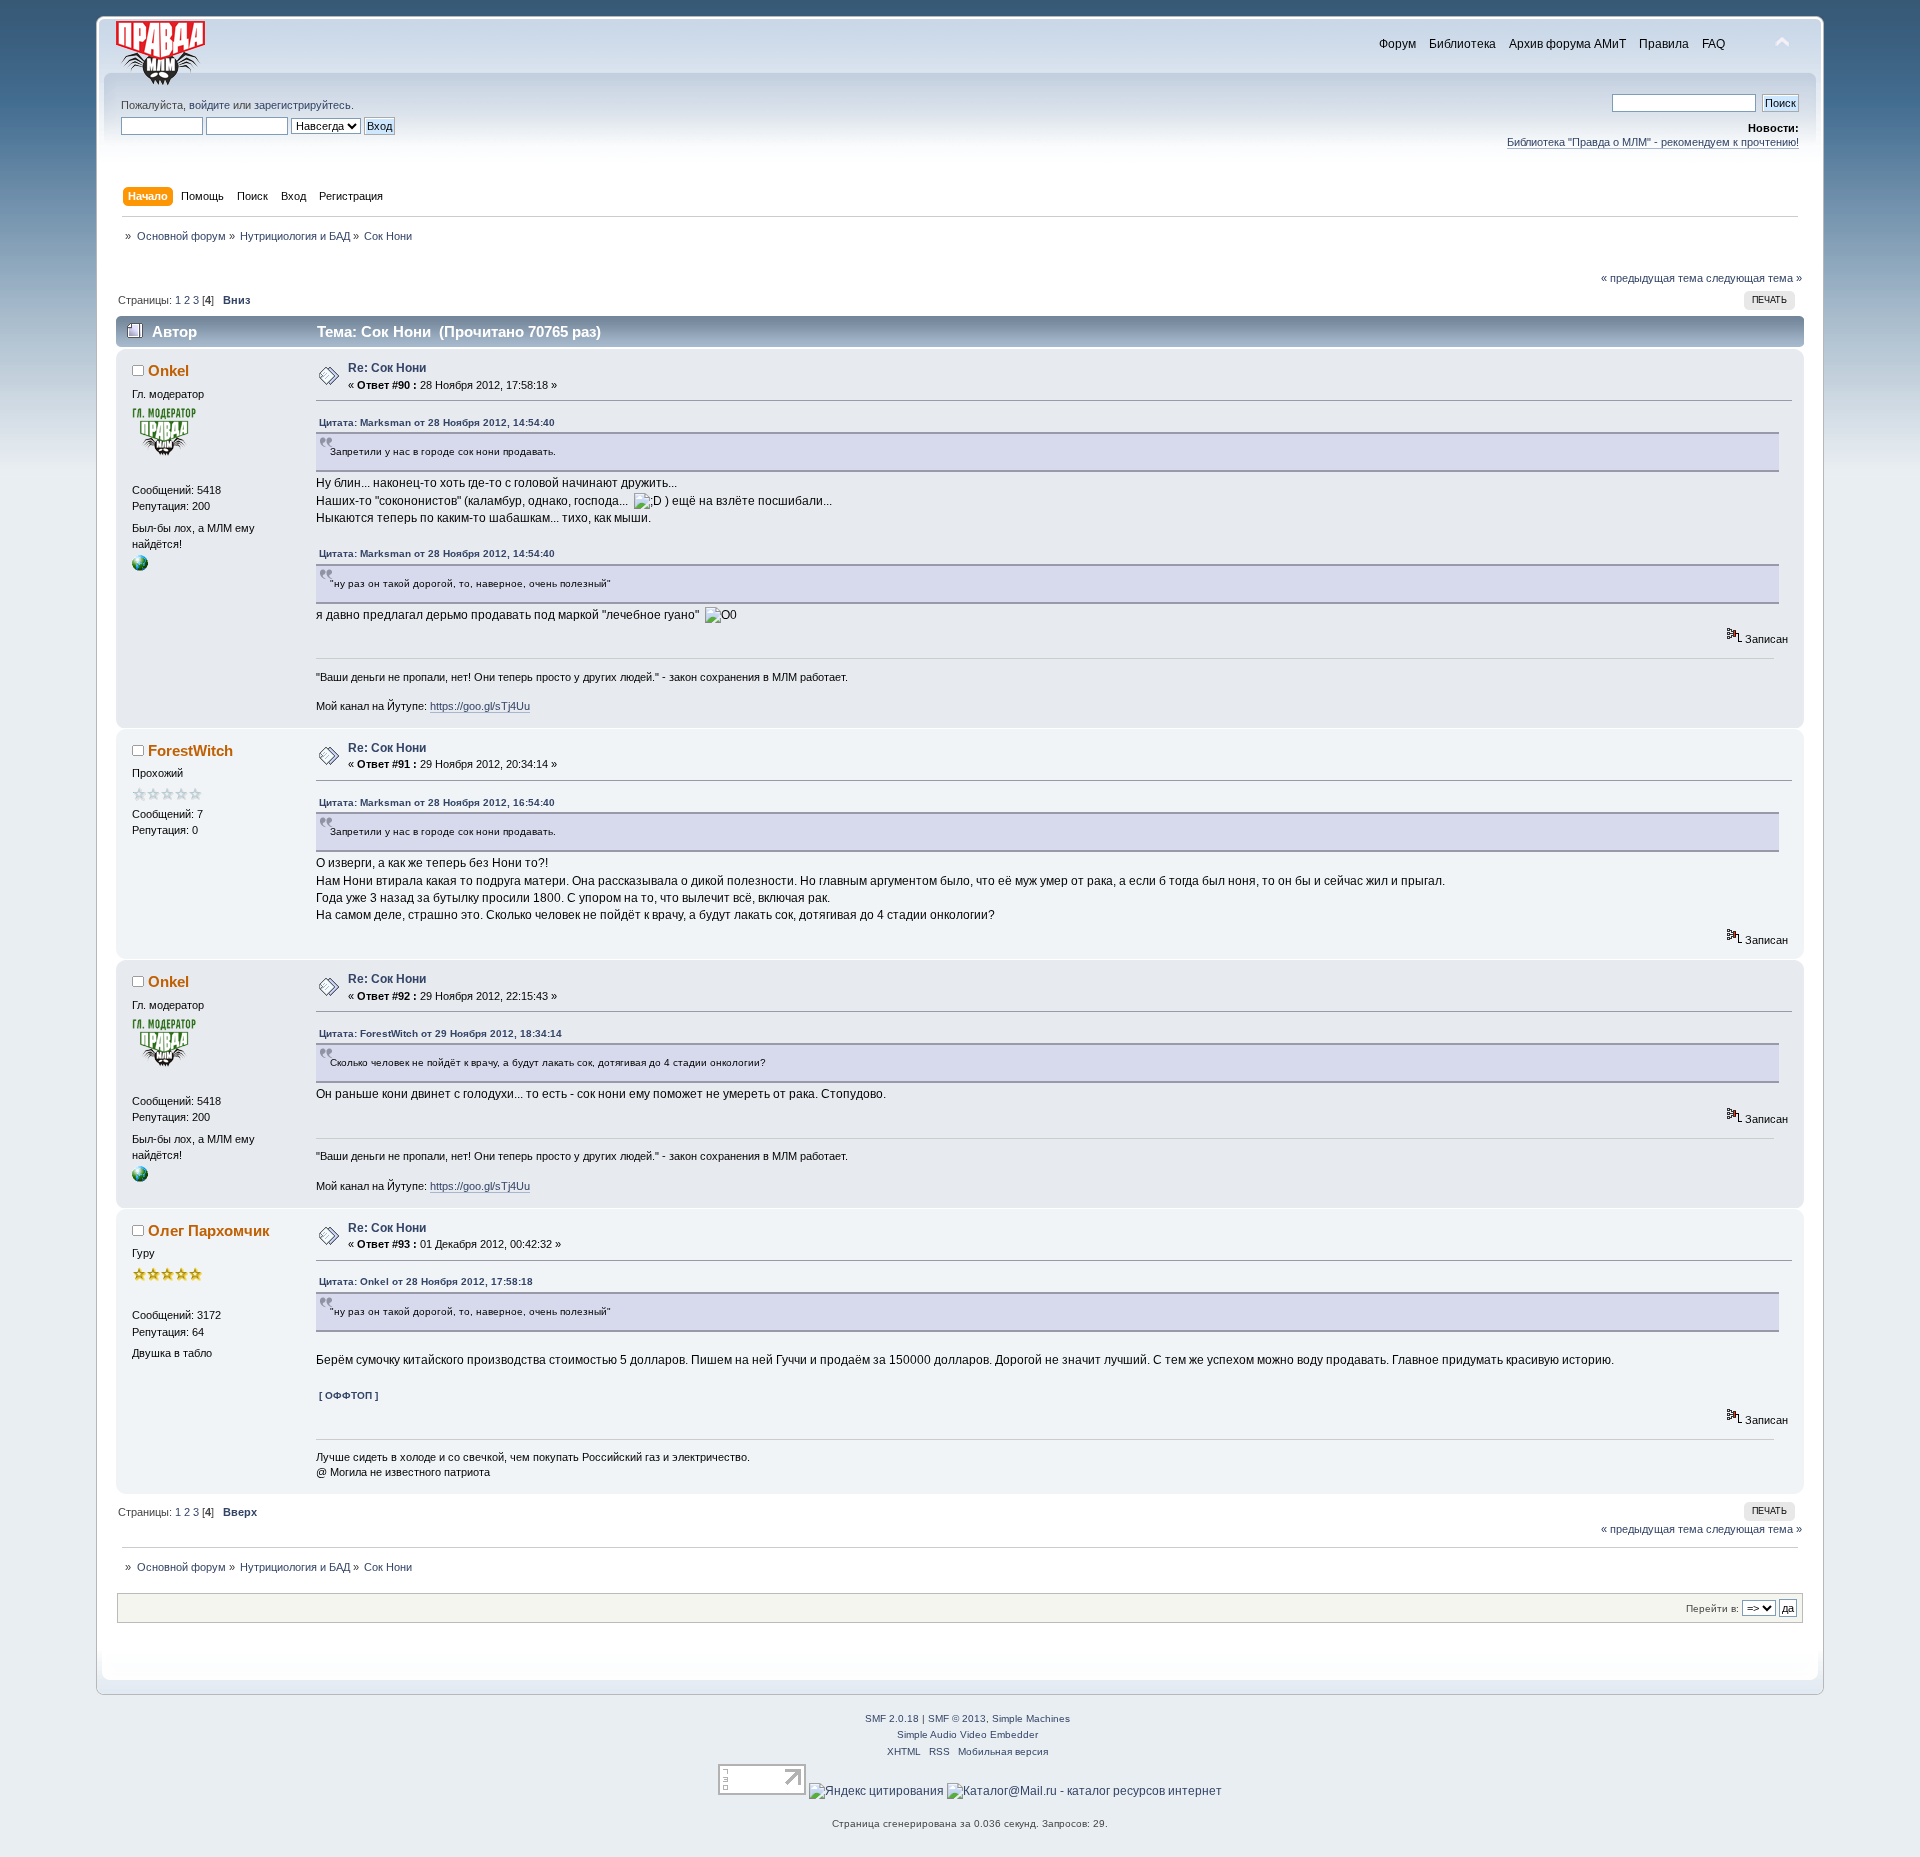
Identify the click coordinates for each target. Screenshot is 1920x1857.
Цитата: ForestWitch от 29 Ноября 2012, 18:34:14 (440, 1033)
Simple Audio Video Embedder (967, 1734)
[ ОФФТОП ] (348, 1395)
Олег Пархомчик (209, 1230)
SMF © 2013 (957, 1718)
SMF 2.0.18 (892, 1718)
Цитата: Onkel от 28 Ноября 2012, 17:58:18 (426, 1281)
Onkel (168, 370)
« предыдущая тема (1652, 278)
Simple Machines (1031, 1718)
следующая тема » (1754, 278)
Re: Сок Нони (387, 368)
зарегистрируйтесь (302, 105)
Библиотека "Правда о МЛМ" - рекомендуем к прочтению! (1653, 142)
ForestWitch (190, 750)
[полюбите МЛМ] (140, 567)
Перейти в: (1712, 1608)
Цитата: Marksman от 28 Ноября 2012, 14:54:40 (437, 422)
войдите (209, 105)
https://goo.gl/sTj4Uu (480, 706)
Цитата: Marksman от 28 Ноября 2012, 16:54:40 (437, 802)
